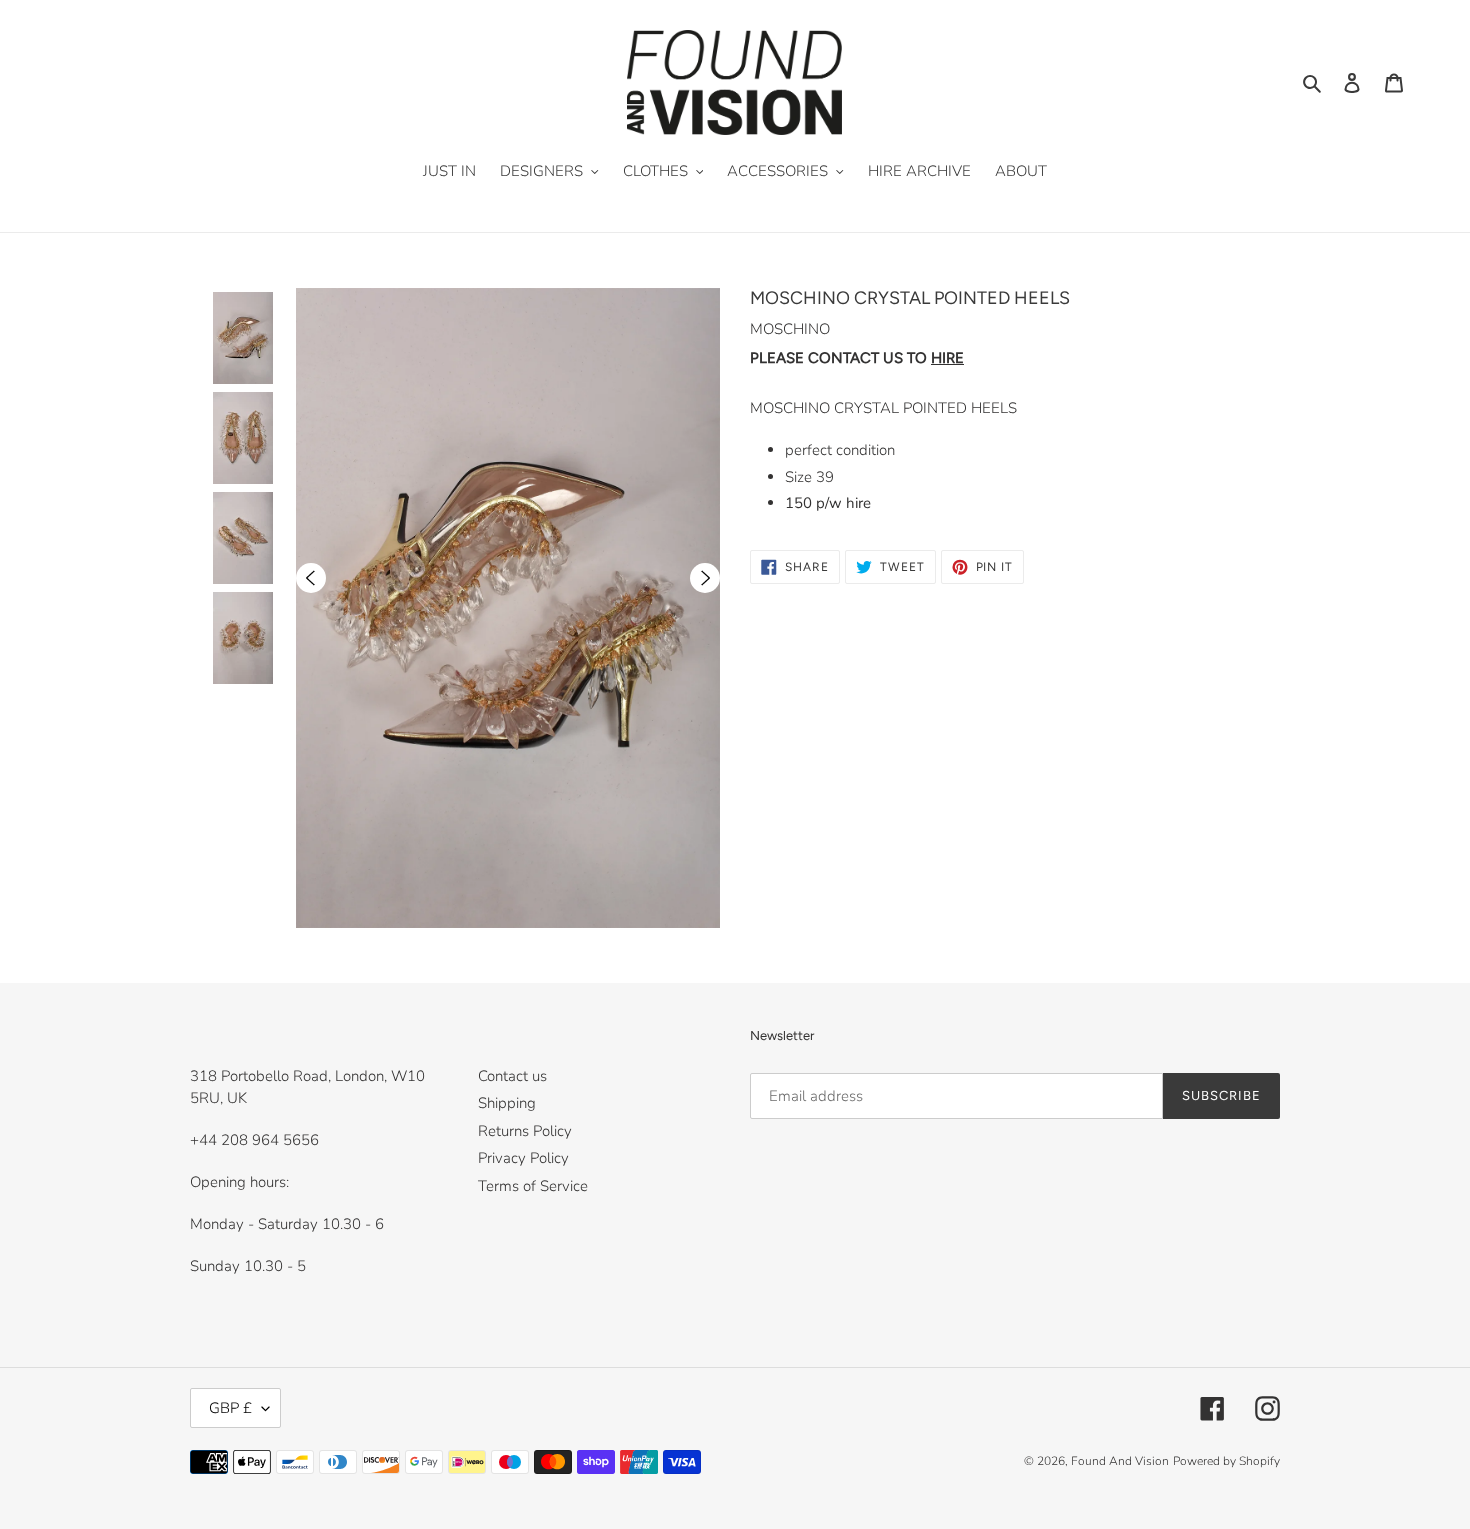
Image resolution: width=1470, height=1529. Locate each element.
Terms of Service (533, 1186)
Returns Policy (525, 1131)
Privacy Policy (523, 1158)
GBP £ (230, 1408)
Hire (947, 358)
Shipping (507, 1103)
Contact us (512, 1076)
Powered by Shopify (1226, 1461)
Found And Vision (1120, 1461)
